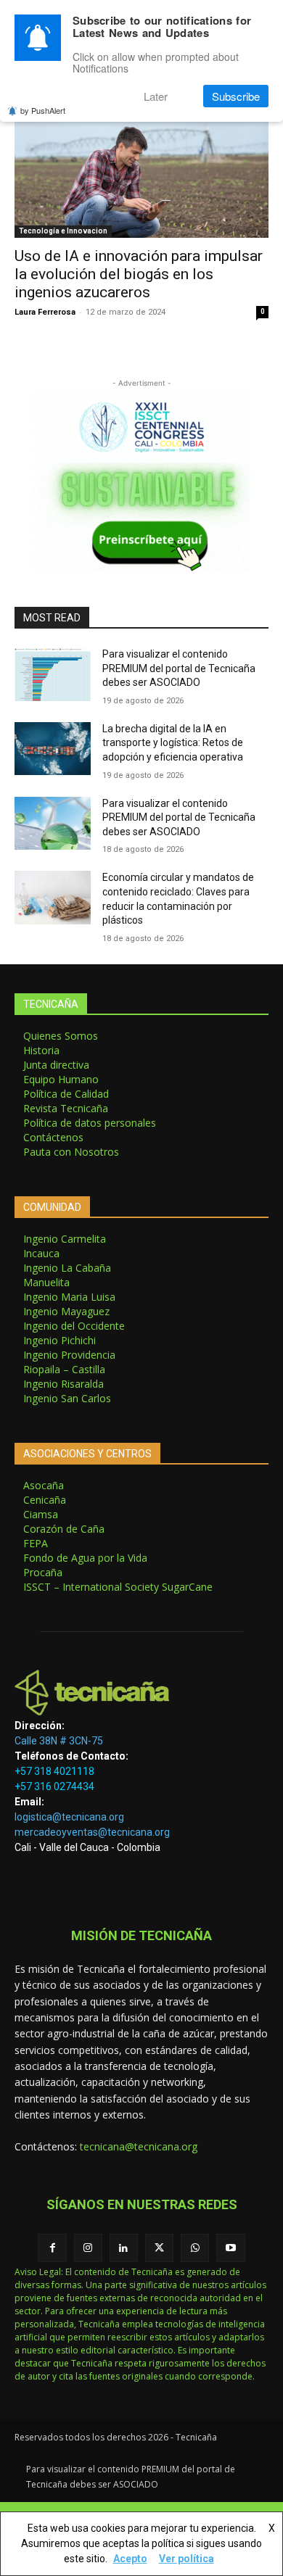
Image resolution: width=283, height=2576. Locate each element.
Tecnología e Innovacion (63, 231)
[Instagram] (88, 2248)
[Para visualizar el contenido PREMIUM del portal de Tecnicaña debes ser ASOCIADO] (53, 674)
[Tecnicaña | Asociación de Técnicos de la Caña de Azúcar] (141, 1693)
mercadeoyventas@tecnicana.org (92, 1832)
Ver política (186, 2559)
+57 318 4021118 (54, 1771)
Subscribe (236, 96)
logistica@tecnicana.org (69, 1817)
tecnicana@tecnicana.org (139, 2146)
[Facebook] (52, 2248)
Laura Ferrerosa (45, 312)
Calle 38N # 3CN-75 (59, 1741)
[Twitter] (159, 2248)
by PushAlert (43, 110)
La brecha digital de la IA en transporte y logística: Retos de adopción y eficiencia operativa (173, 743)
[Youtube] (230, 2248)
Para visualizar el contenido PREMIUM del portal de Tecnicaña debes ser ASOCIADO (179, 668)
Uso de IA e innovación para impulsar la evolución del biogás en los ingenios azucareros (139, 274)
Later (156, 96)
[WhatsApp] (195, 2248)
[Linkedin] (124, 2248)
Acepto (130, 2559)
